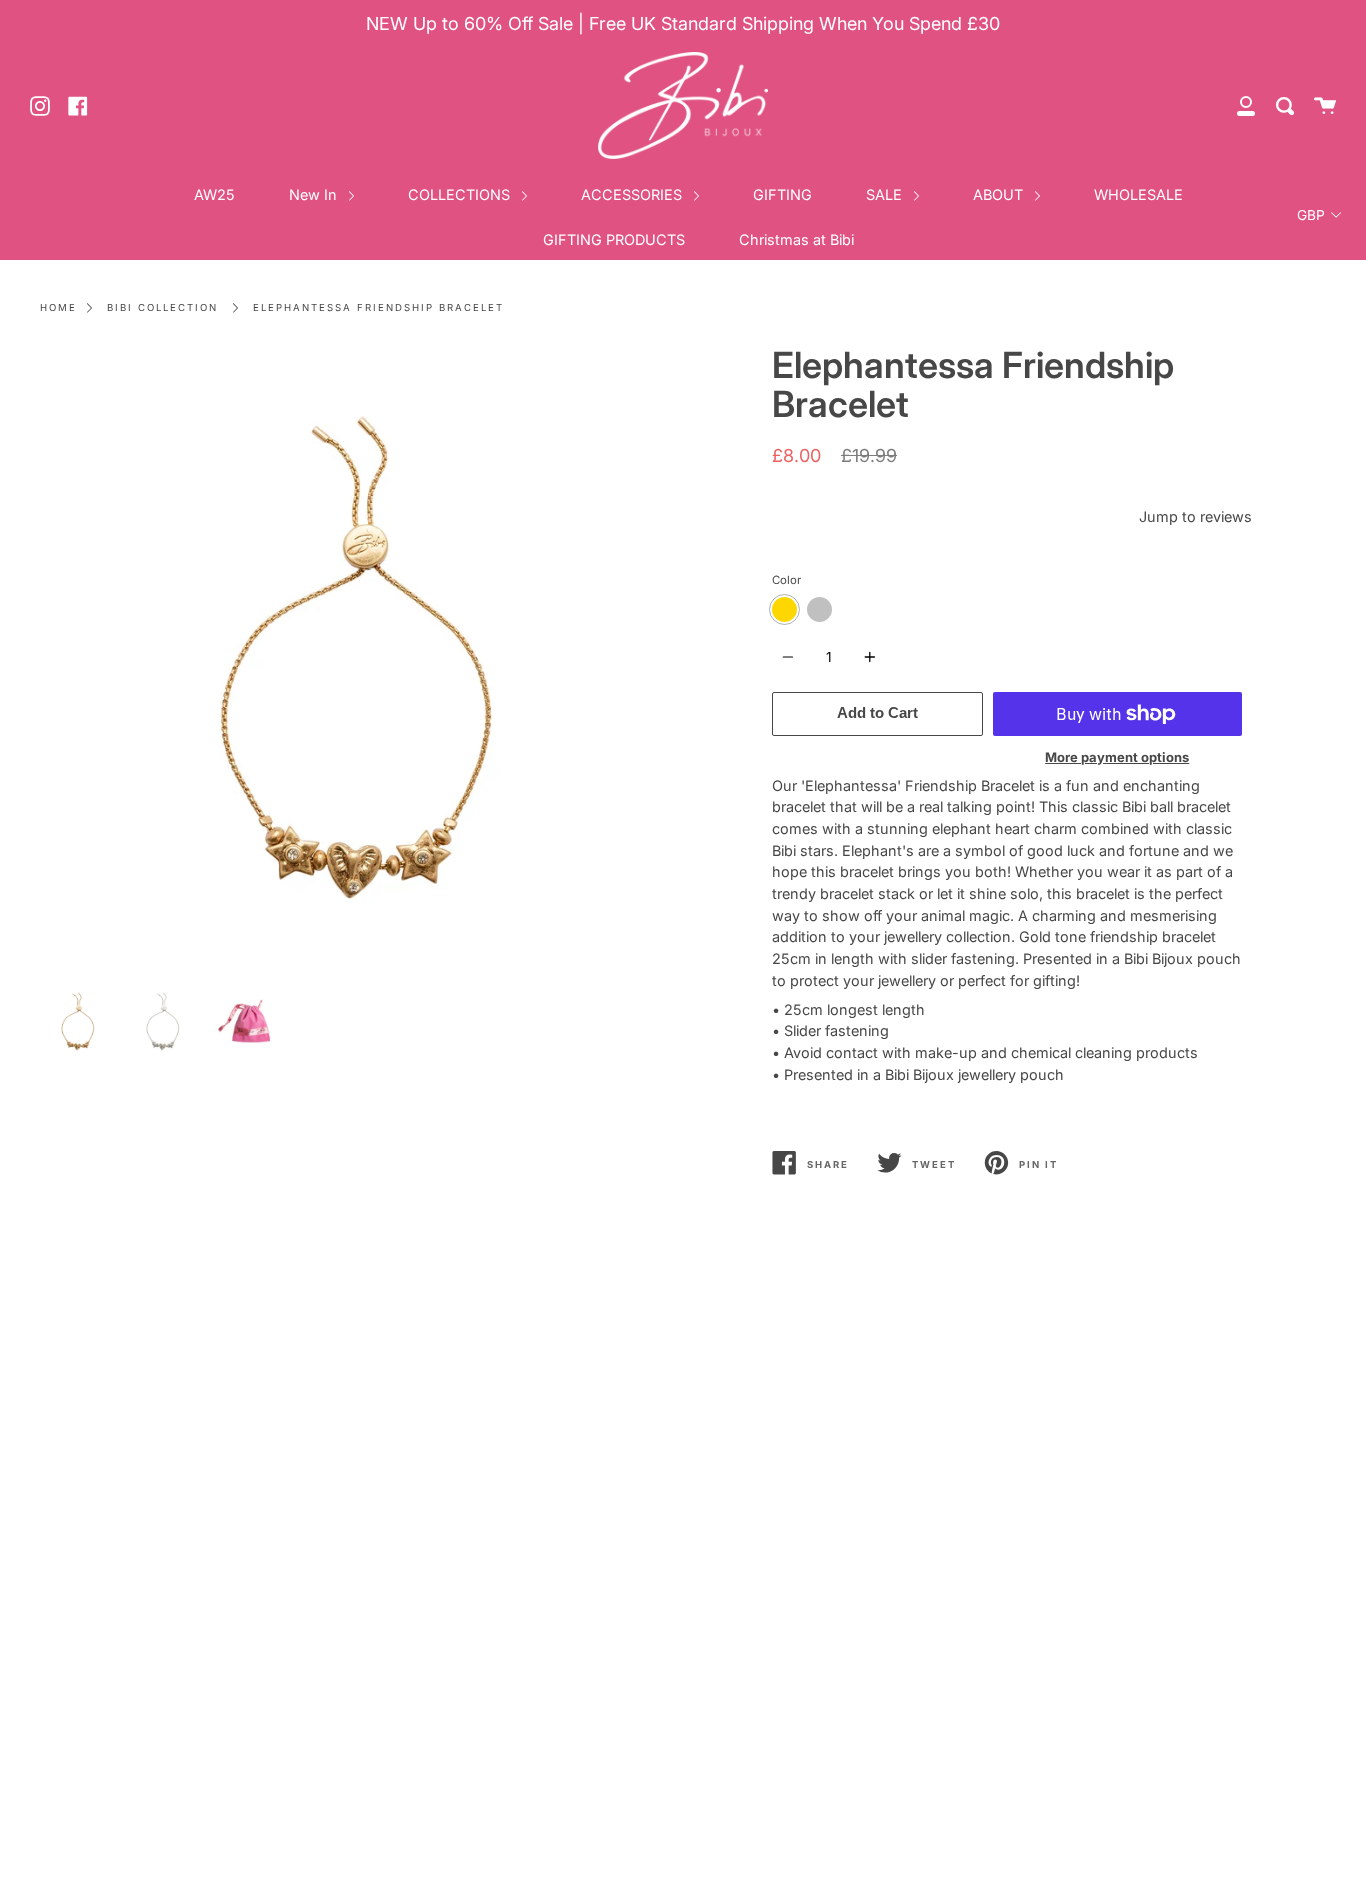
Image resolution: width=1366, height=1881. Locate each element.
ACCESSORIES (633, 194)
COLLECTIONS (461, 194)
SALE (886, 194)
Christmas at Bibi (796, 239)
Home (58, 307)
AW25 (214, 194)
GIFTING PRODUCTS (614, 239)
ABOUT (1000, 194)
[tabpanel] (354, 660)
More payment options (1117, 757)
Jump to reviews (1195, 516)
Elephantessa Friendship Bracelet (378, 307)
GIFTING (782, 194)
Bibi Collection (162, 307)
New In (315, 194)
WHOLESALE (1138, 194)
